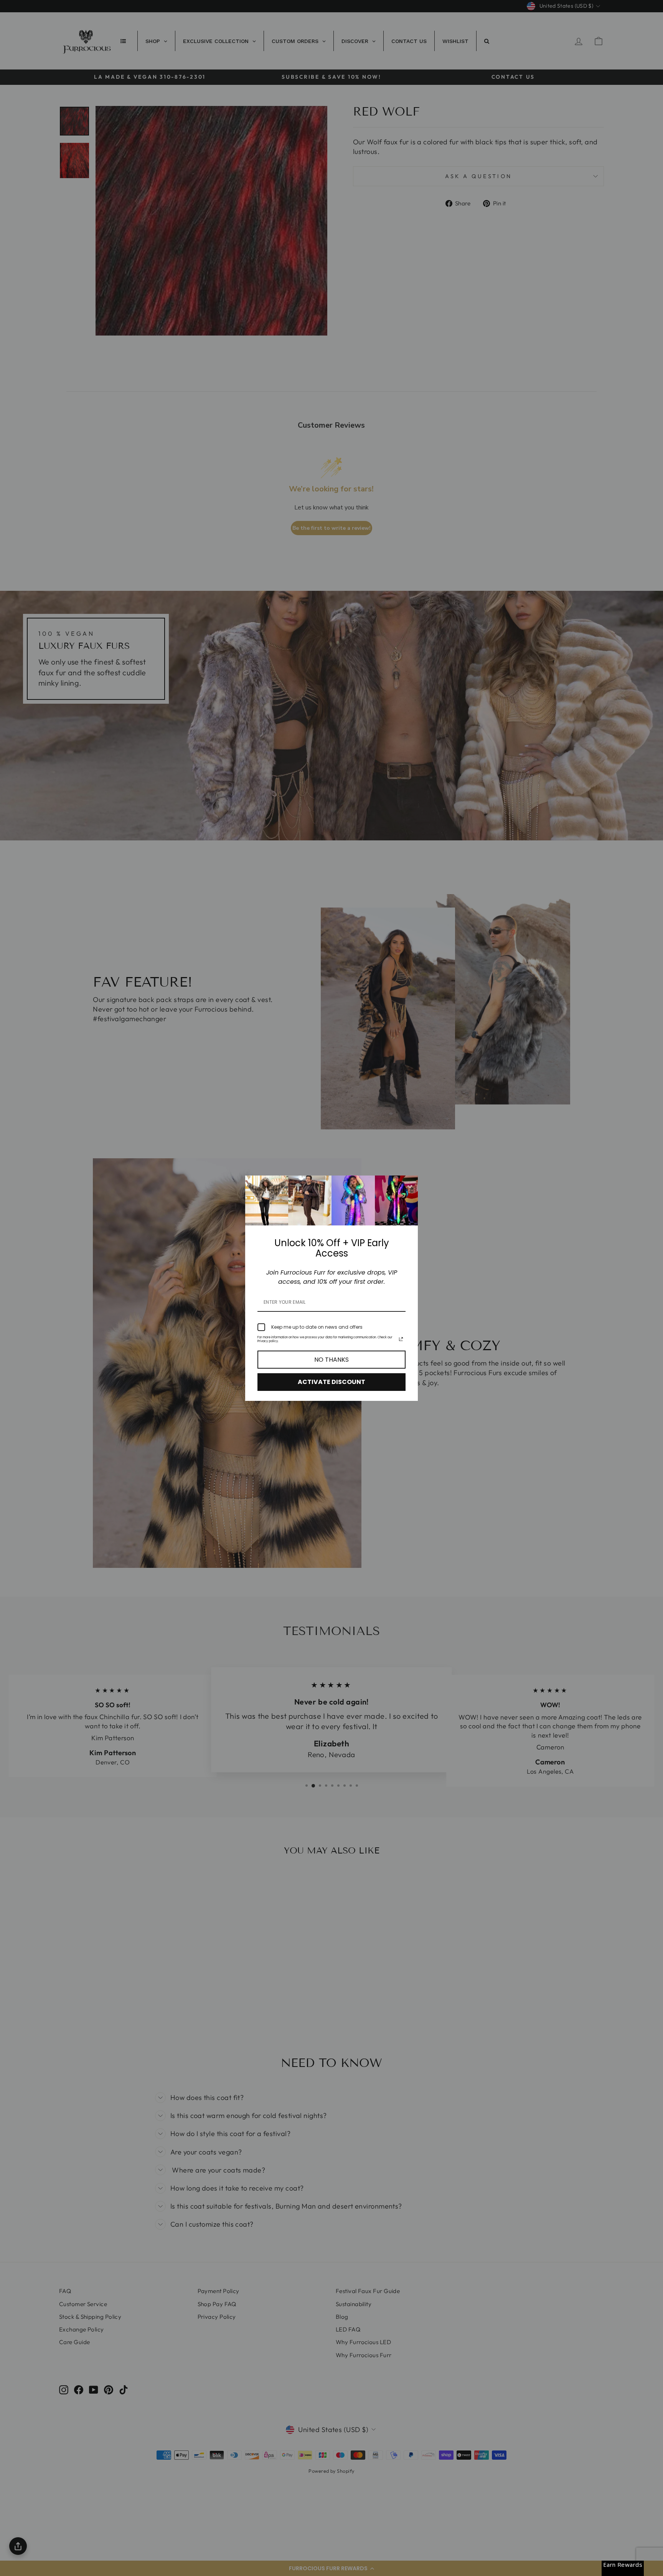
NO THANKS (331, 1360)
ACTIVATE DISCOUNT (331, 1382)
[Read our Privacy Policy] (401, 1339)
